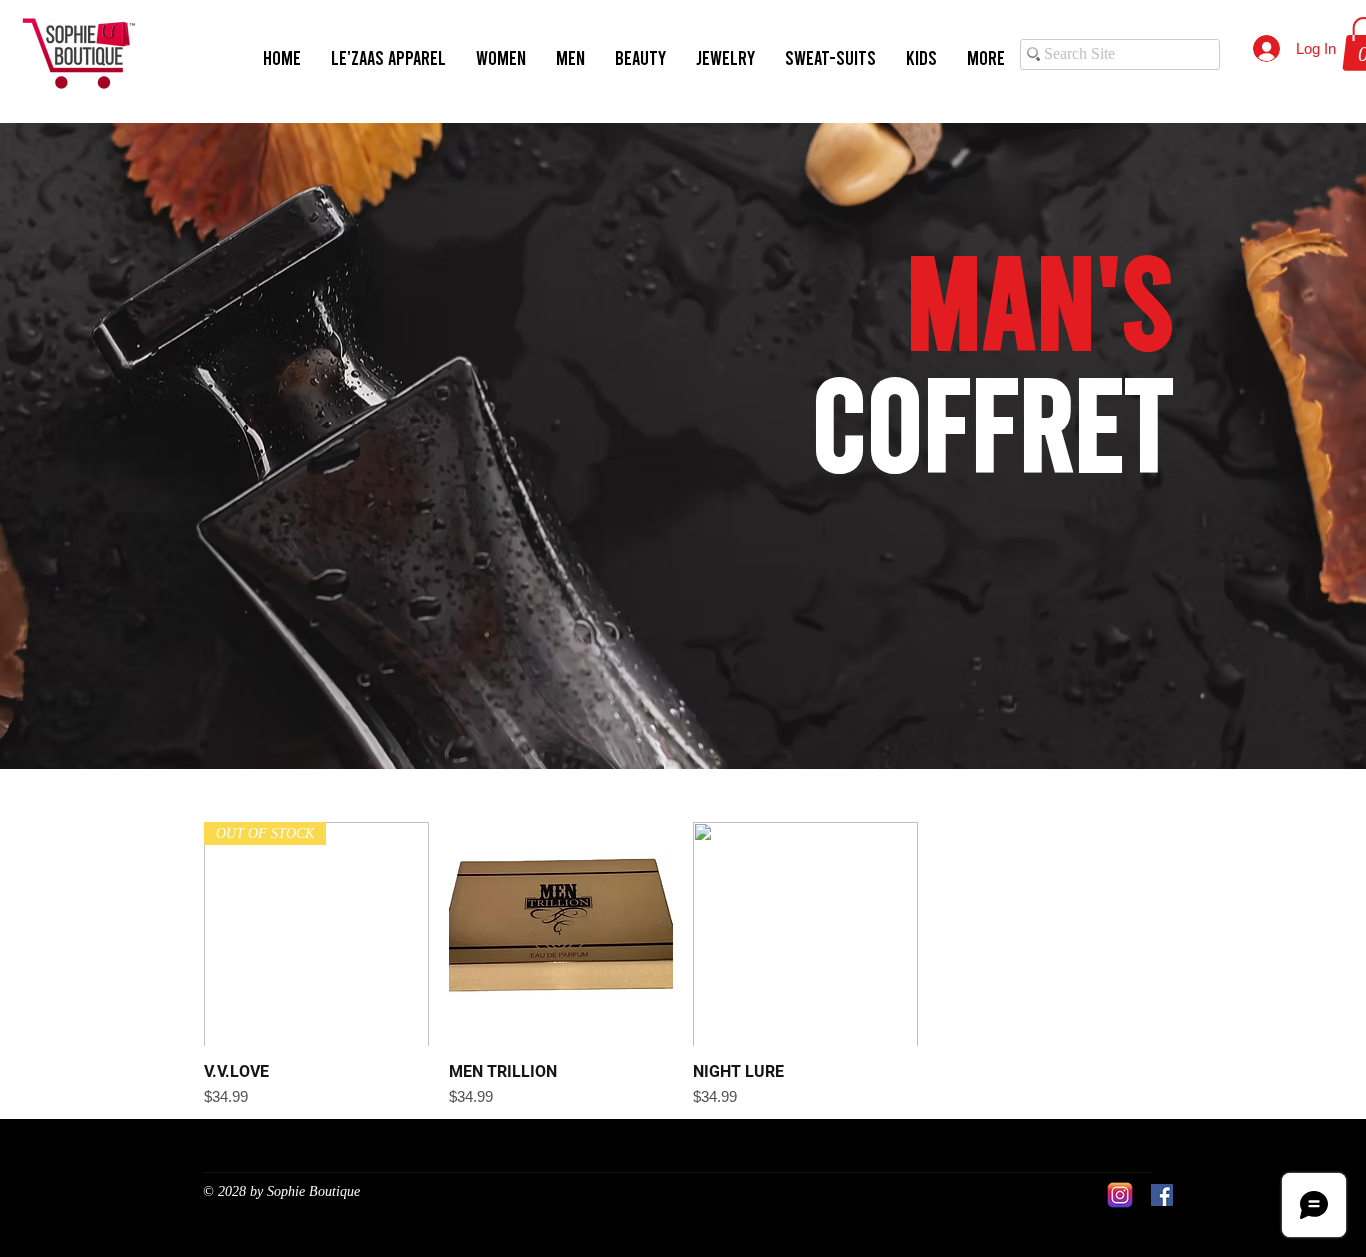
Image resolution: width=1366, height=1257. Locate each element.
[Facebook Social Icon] (1162, 1195)
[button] (501, 57)
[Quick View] (561, 934)
